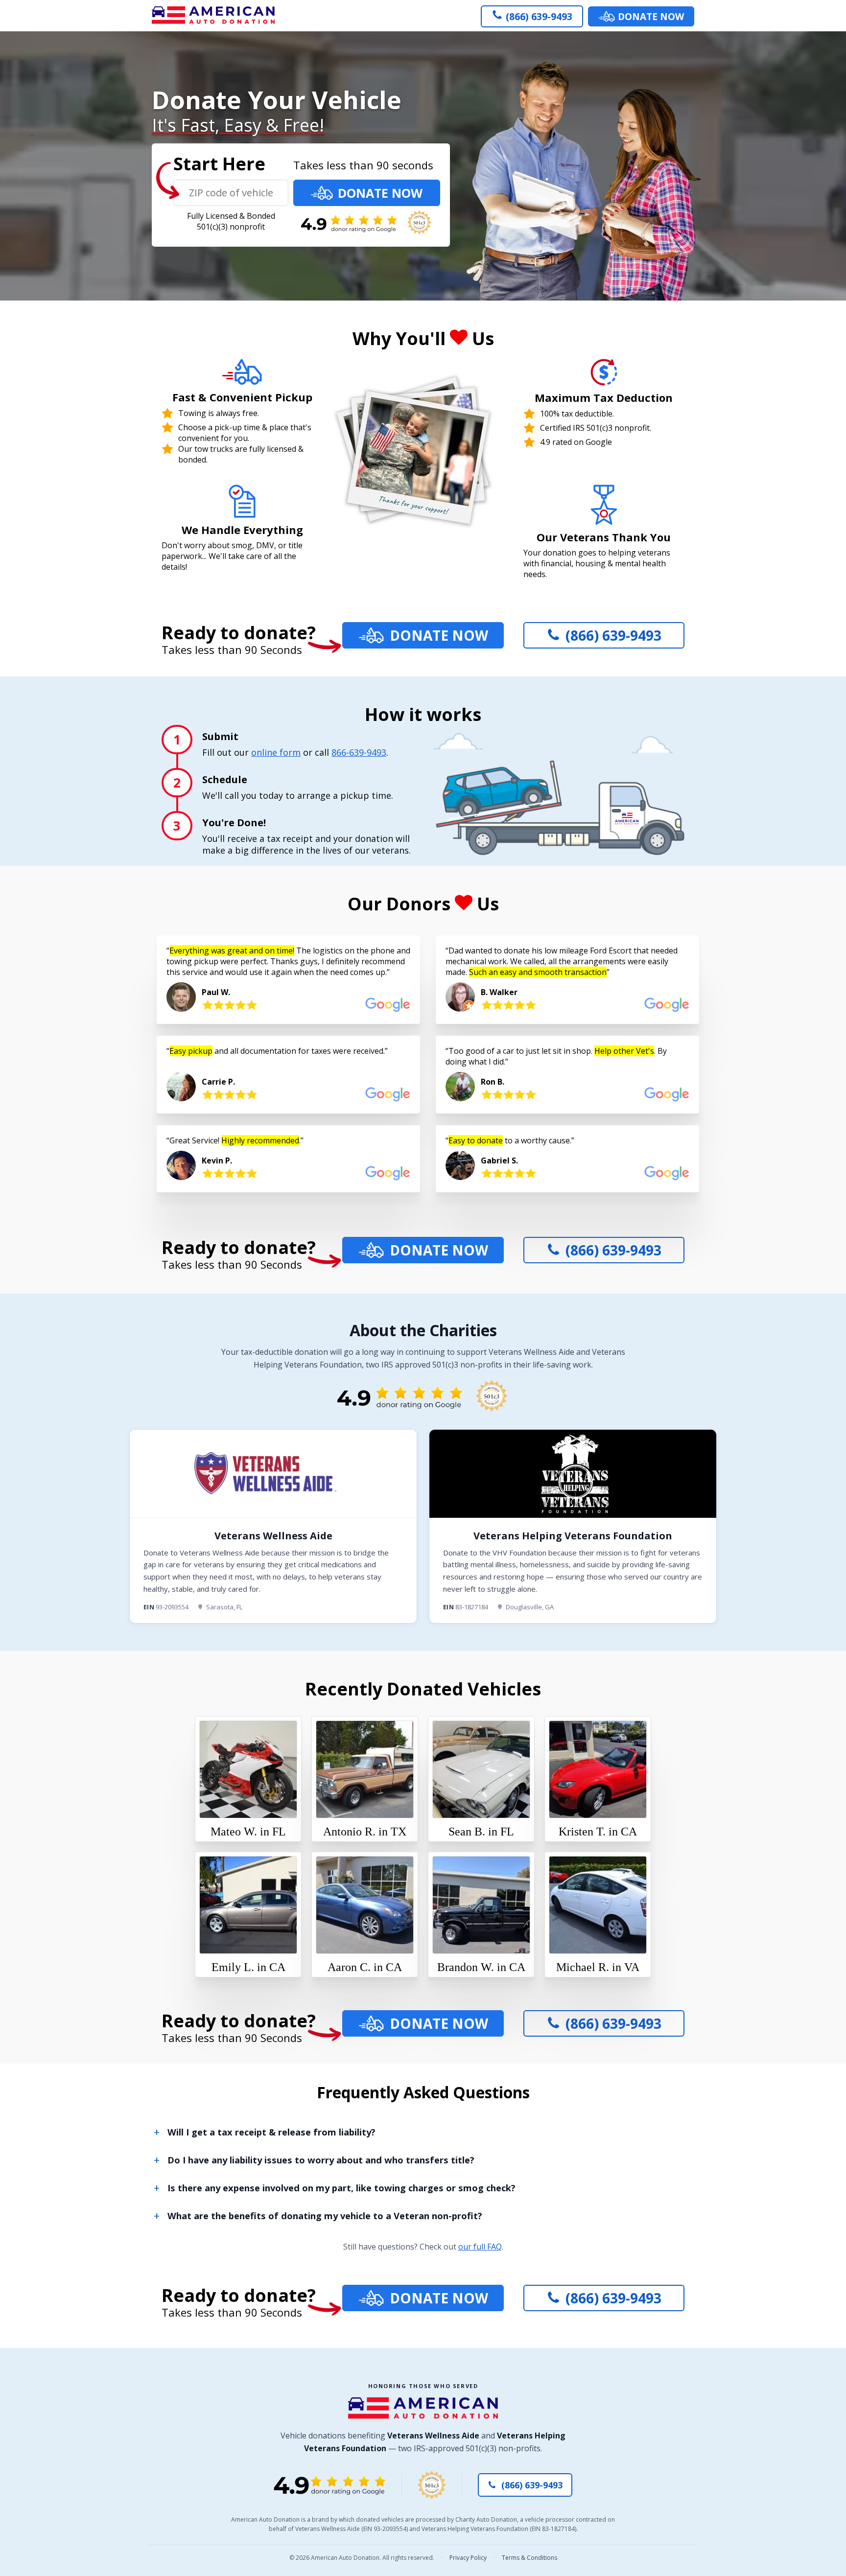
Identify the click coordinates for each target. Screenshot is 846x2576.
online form (276, 752)
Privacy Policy (468, 2558)
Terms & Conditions (529, 2558)
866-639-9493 (359, 752)
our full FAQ (480, 2247)
